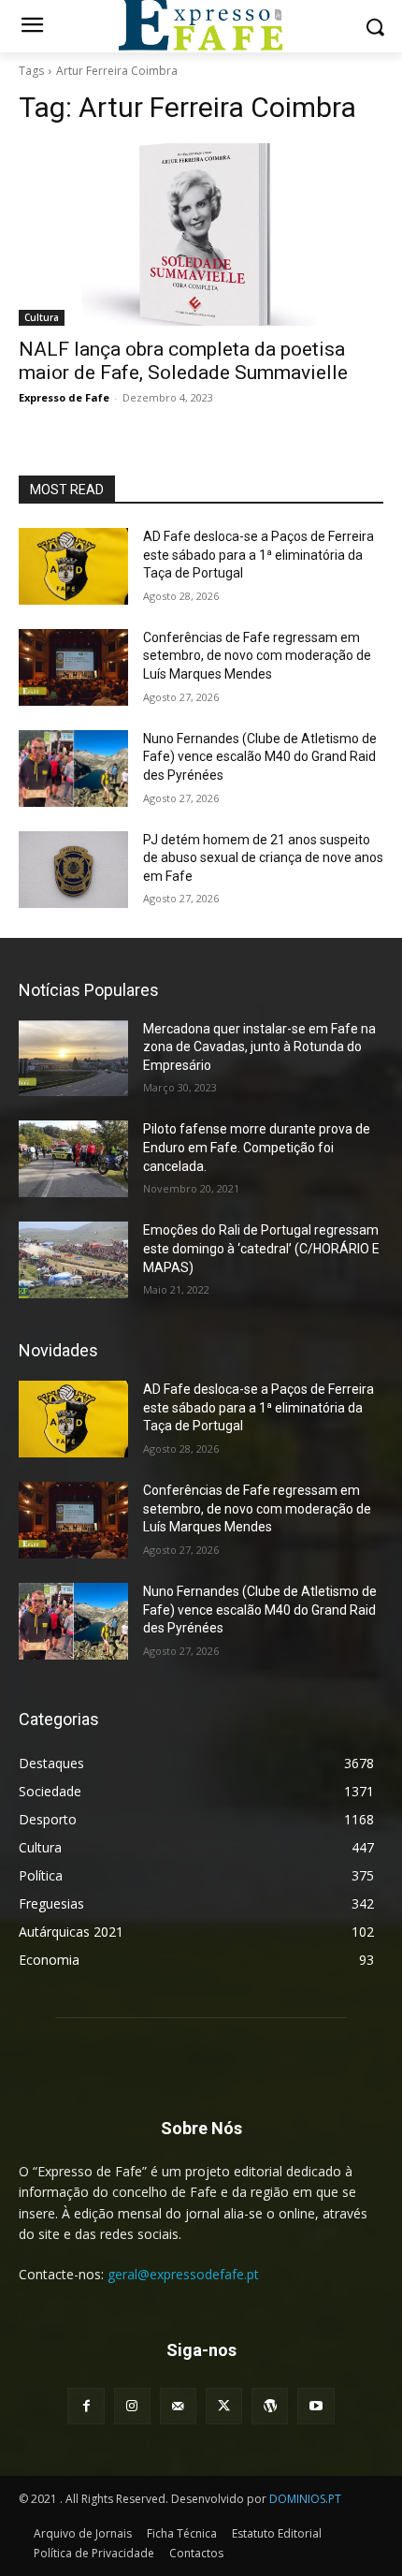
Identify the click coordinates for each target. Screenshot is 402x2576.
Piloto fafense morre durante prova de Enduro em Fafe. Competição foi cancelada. (257, 1147)
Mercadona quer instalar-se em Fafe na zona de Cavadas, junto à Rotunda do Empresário (259, 1047)
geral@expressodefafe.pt (183, 2274)
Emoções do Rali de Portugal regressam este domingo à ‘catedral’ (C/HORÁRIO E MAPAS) (261, 1248)
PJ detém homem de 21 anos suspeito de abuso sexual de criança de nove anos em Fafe (263, 858)
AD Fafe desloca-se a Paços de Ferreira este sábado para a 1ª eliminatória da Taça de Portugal (258, 555)
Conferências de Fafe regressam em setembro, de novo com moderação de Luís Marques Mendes (257, 656)
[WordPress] (270, 2406)
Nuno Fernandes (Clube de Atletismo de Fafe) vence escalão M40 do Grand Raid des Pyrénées (260, 757)
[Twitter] (224, 2406)
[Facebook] (86, 2406)
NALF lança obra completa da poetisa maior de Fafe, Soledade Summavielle (183, 361)
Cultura (42, 317)
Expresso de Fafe (64, 397)
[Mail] (178, 2406)
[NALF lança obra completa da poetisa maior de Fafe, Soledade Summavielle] (201, 234)
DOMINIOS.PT (305, 2499)
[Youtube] (316, 2406)
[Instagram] (132, 2406)
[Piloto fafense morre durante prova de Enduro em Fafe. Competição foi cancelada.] (73, 1159)
